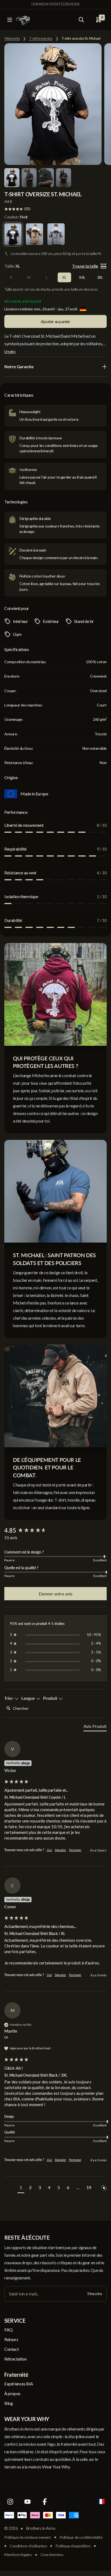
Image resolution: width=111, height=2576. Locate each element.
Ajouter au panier (55, 321)
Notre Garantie (19, 366)
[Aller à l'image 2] (29, 178)
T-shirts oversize (41, 39)
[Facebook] (45, 2502)
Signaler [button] (60, 1850)
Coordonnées (52, 2555)
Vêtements (12, 39)
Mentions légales (18, 2555)
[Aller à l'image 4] (64, 178)
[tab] (95, 1727)
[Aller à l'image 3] (46, 178)
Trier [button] (9, 1698)
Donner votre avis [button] (56, 1594)
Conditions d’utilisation (28, 2546)
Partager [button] (75, 1850)
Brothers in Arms (41, 2528)
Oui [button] (49, 1850)
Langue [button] (29, 1698)
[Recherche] (81, 20)
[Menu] (10, 20)
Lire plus (10, 352)
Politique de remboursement (28, 2537)
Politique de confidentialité (81, 2537)
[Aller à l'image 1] (12, 178)
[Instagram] (10, 2502)
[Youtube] (27, 2502)
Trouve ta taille (85, 266)
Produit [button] (51, 1698)
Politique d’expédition (73, 2546)
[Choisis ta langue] (101, 2502)
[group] (55, 1531)
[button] (21, 2188)
